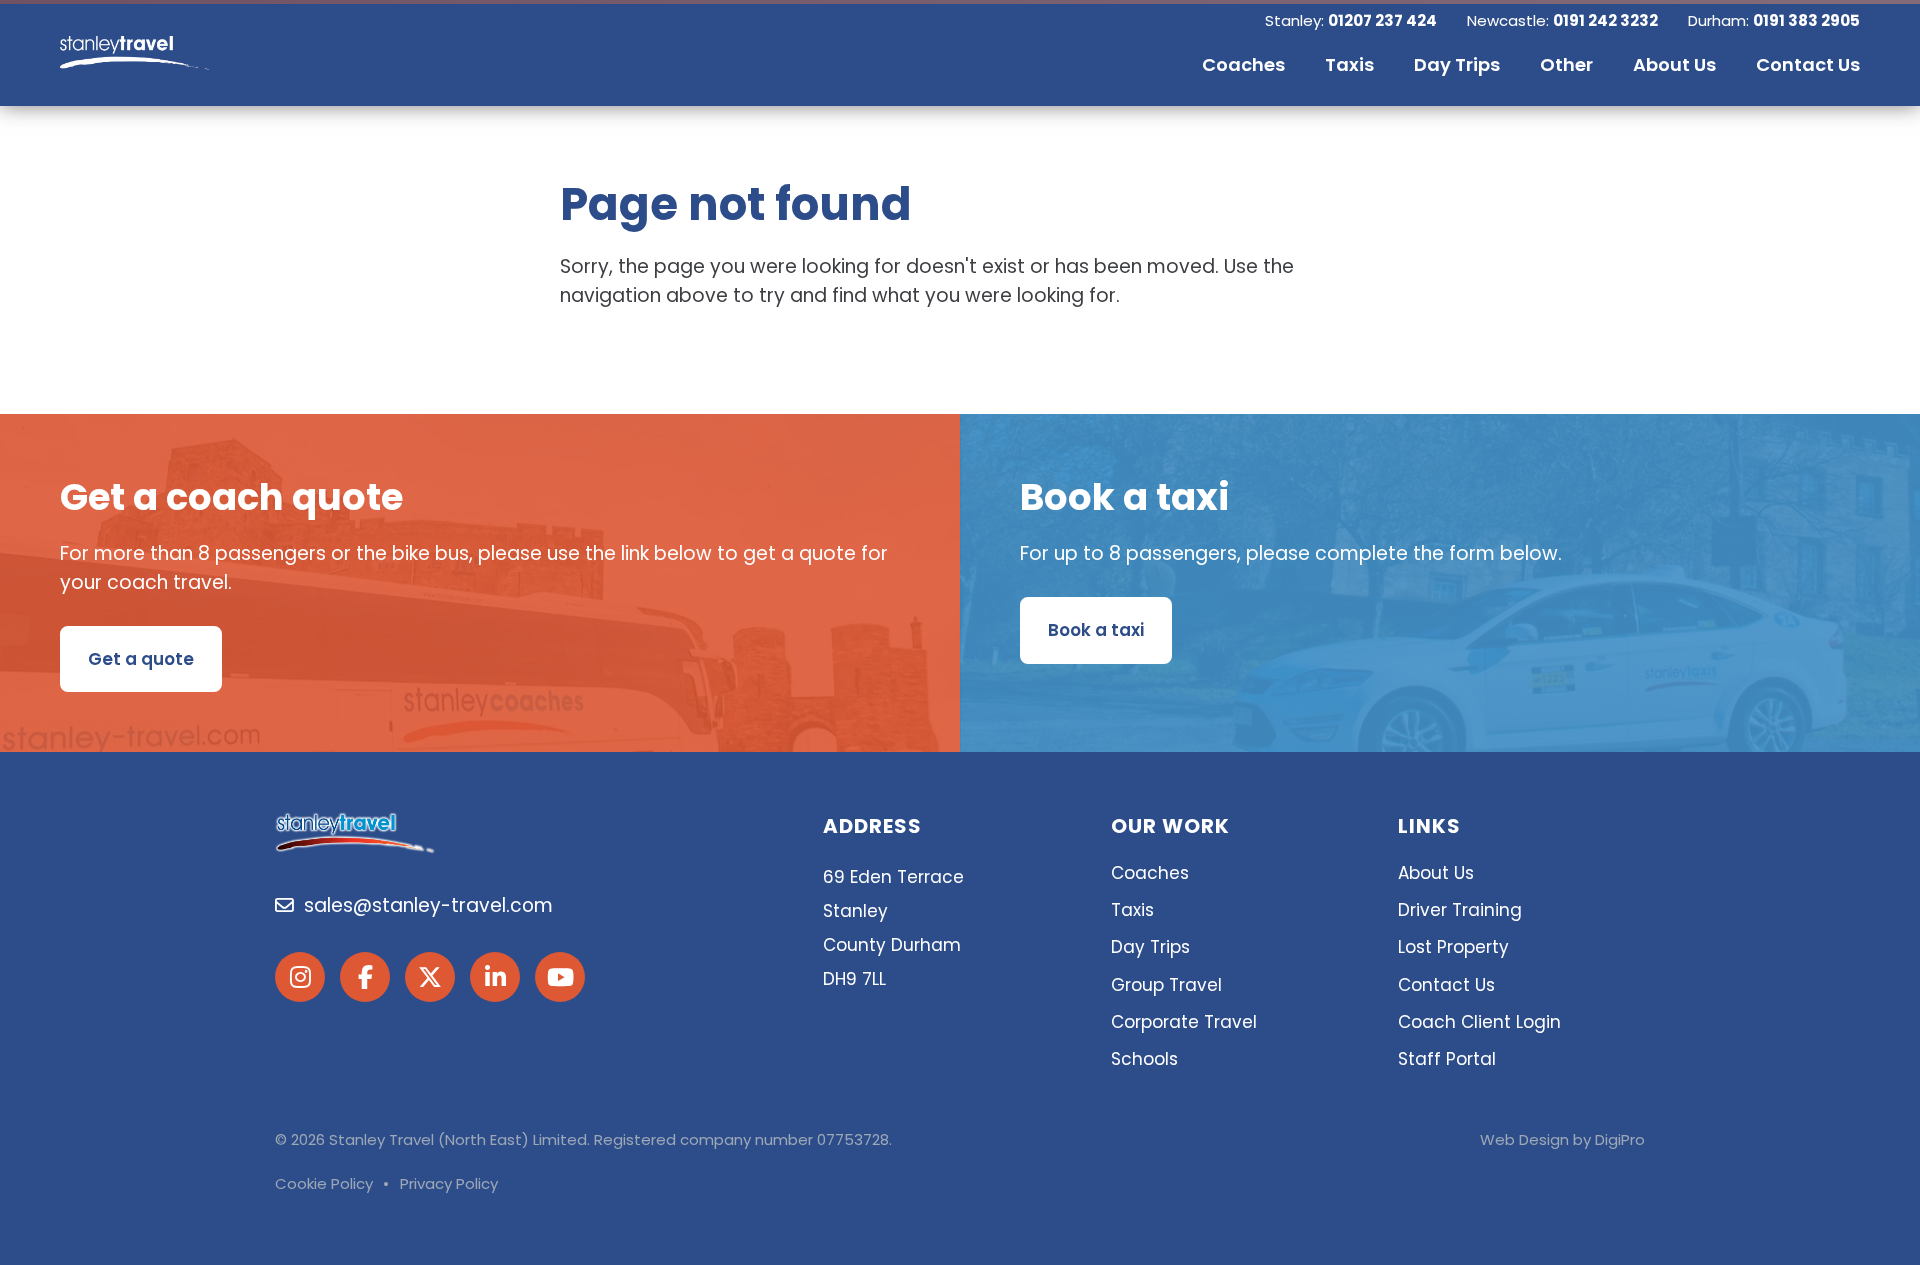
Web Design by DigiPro (1562, 1139)
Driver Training (1460, 910)
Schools (1144, 1059)
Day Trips (1150, 947)
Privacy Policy (449, 1183)
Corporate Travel (1184, 1022)
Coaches (1150, 873)
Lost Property (1453, 947)
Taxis (1132, 910)
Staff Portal (1447, 1059)
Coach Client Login (1479, 1022)
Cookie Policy (324, 1183)
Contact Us (1446, 985)
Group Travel (1166, 985)
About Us (1436, 873)
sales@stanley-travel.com (423, 905)
